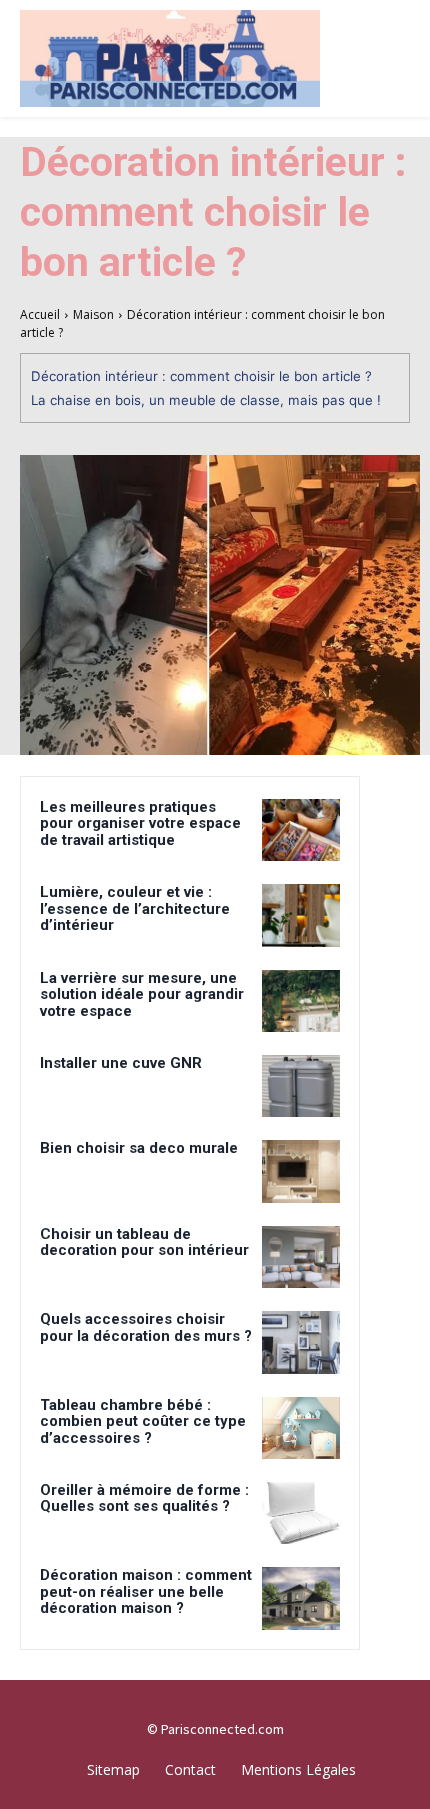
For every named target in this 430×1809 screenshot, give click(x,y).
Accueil (40, 314)
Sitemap (113, 1769)
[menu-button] (400, 24)
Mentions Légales (298, 1769)
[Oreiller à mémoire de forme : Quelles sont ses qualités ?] (301, 1513)
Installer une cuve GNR (121, 1063)
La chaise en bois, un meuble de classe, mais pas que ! (206, 400)
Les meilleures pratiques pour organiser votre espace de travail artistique (140, 823)
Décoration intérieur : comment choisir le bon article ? (201, 376)
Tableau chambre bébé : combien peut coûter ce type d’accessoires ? (143, 1421)
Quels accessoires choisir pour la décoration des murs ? (146, 1327)
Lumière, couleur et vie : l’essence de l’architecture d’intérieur (135, 908)
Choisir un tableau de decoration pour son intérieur (144, 1242)
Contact (190, 1769)
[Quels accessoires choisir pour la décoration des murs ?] (301, 1342)
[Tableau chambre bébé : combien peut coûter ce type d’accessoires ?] (301, 1428)
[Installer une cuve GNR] (301, 1086)
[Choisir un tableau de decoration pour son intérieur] (301, 1257)
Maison (93, 314)
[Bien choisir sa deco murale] (301, 1171)
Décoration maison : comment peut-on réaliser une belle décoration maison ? (146, 1591)
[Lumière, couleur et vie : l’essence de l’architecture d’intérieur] (301, 915)
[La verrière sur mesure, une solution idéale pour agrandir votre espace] (301, 1001)
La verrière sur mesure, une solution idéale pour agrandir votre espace (142, 994)
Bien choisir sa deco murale (139, 1148)
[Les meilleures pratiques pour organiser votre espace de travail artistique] (301, 830)
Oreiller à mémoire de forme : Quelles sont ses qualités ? (144, 1498)
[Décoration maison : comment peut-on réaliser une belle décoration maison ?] (301, 1598)
